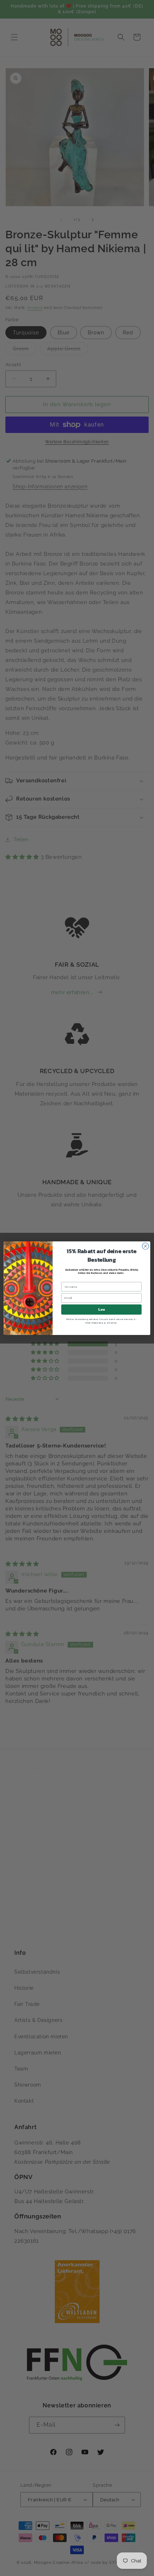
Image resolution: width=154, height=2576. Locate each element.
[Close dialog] (145, 1246)
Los (101, 1309)
